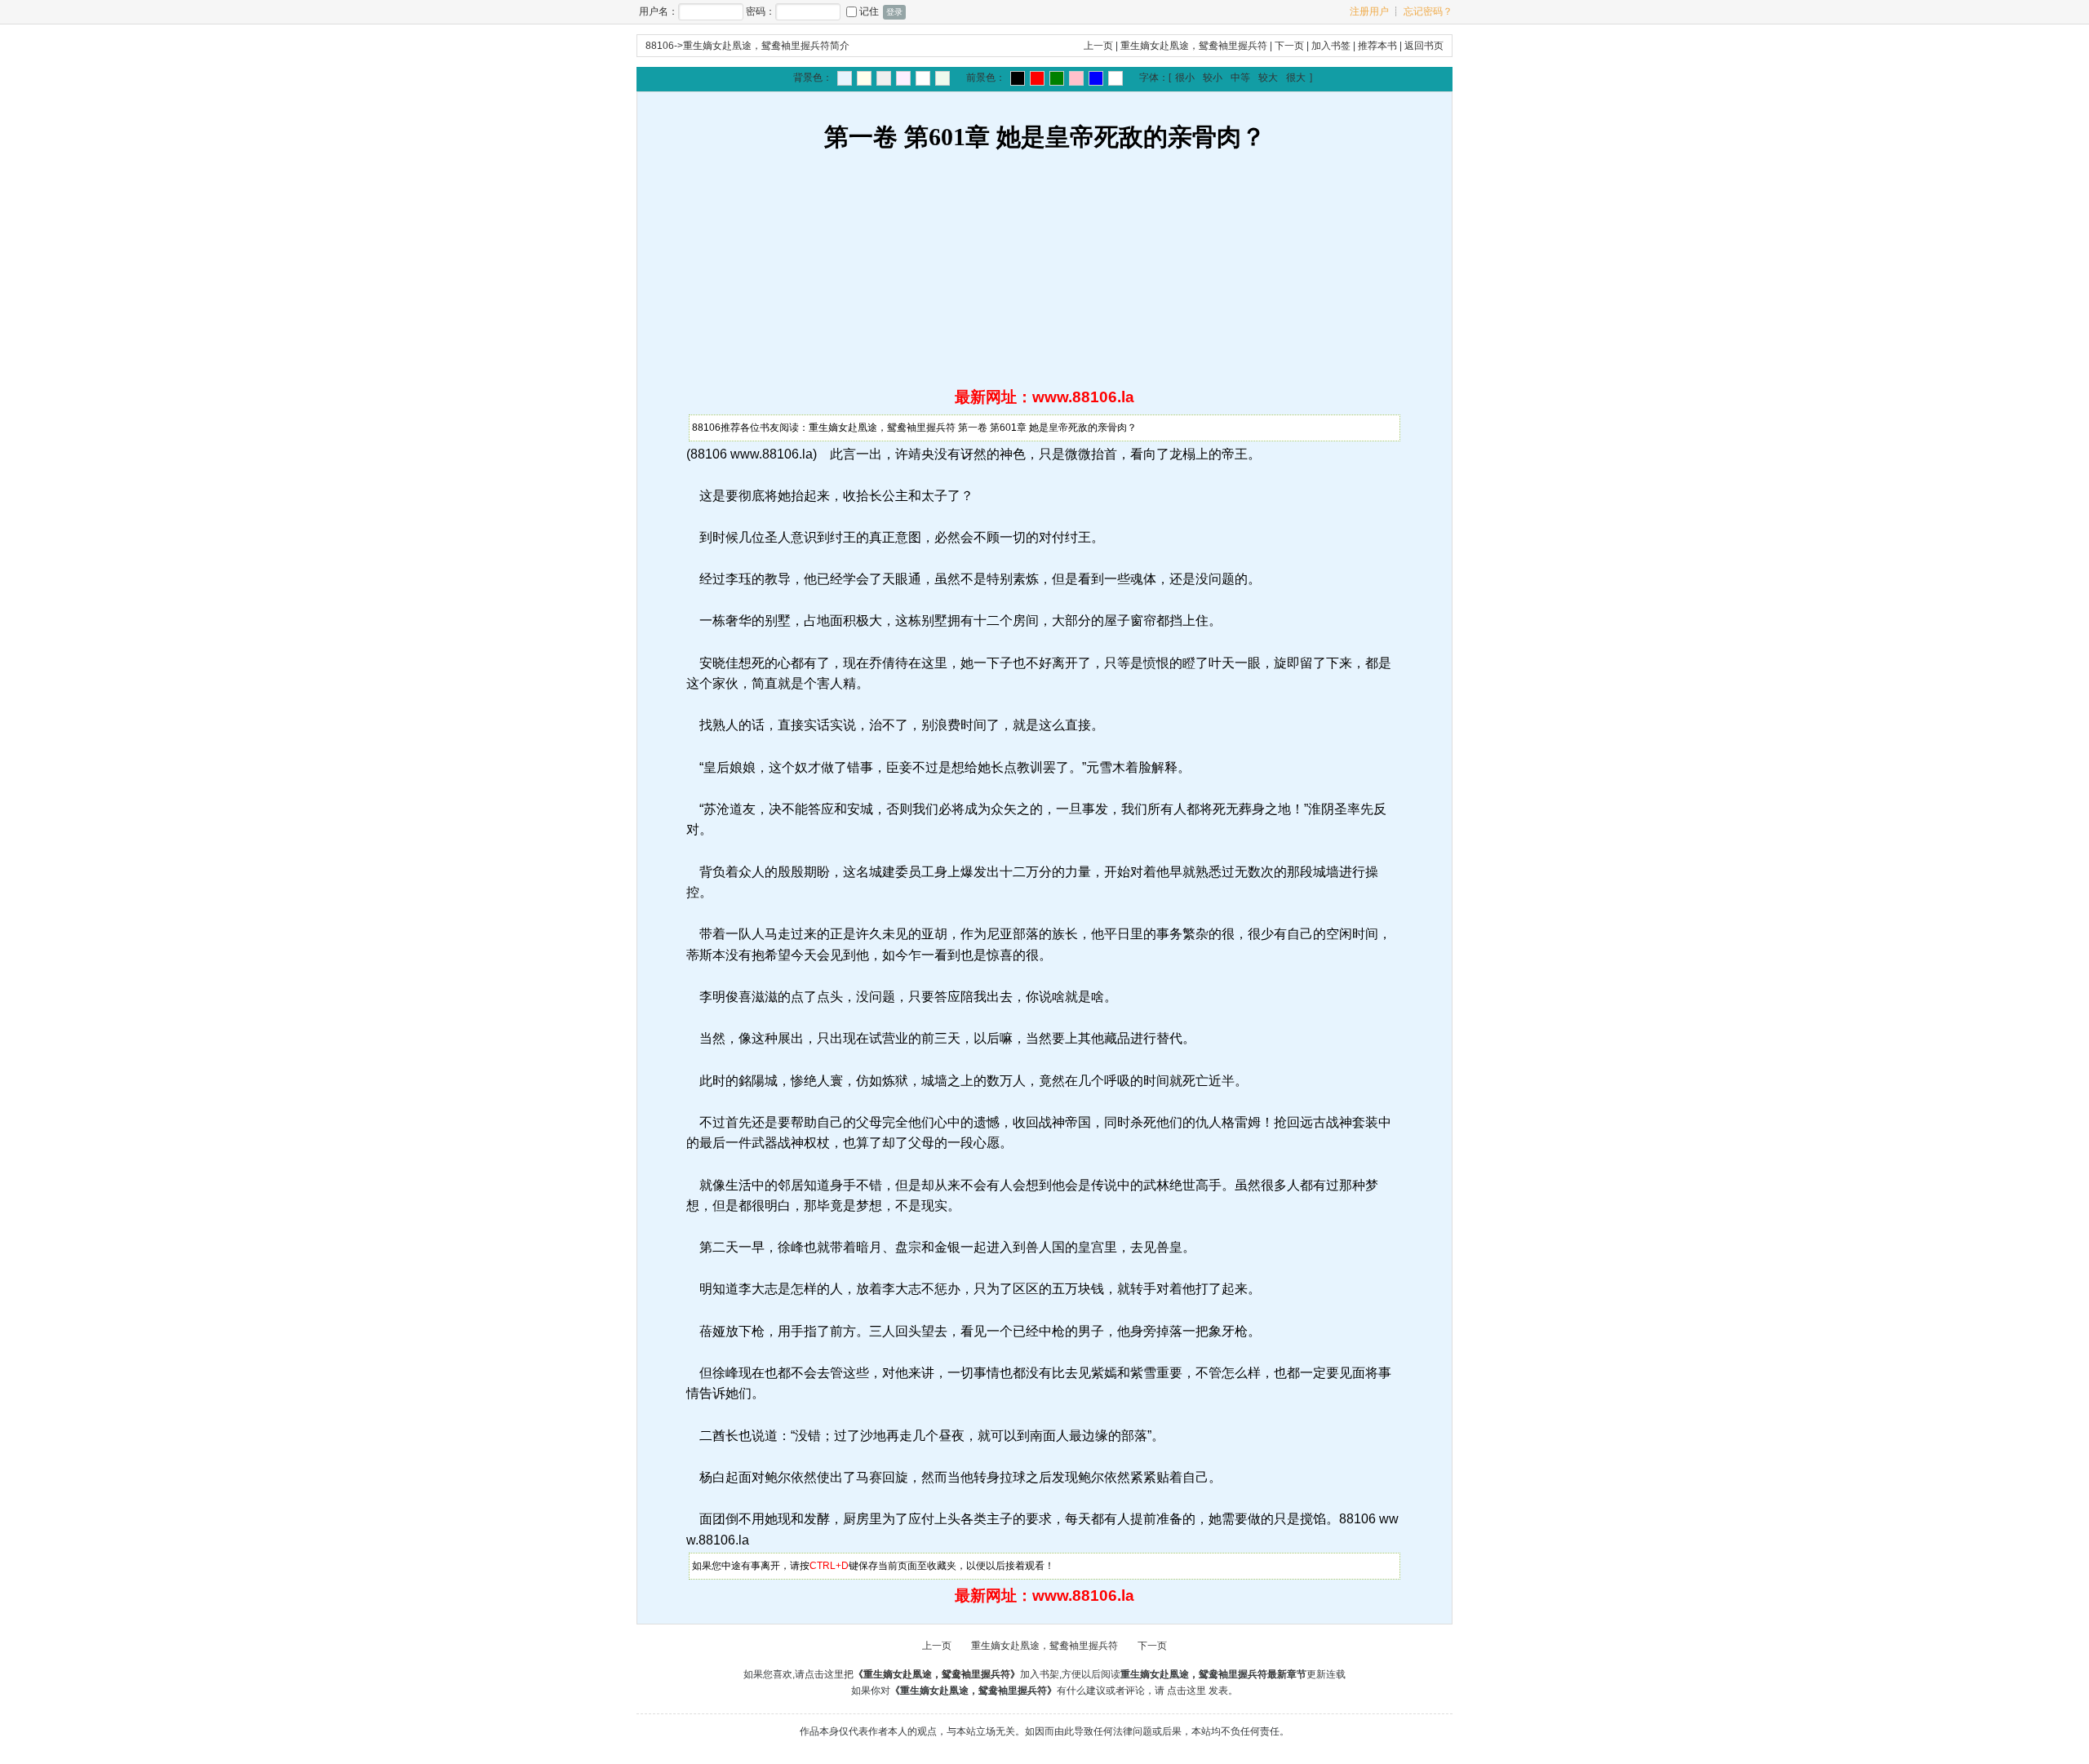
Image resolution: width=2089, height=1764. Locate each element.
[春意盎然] (1057, 78)
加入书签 (1331, 46)
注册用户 (1369, 11)
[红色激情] (1037, 78)
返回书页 (1424, 46)
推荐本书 (1377, 46)
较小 (1213, 78)
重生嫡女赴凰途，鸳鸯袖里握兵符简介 (766, 46)
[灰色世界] (884, 78)
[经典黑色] (1018, 78)
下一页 (1289, 46)
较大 (1268, 78)
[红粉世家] (903, 78)
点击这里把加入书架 (932, 1674)
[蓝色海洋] (1096, 78)
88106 (660, 46)
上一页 (1098, 46)
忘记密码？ (1428, 11)
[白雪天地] (923, 78)
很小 (1185, 78)
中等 (1240, 78)
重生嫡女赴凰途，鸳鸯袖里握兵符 (1194, 46)
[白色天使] (1115, 78)
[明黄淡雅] (864, 78)
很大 (1296, 78)
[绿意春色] (942, 78)
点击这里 (1186, 1691)
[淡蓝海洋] (845, 78)
